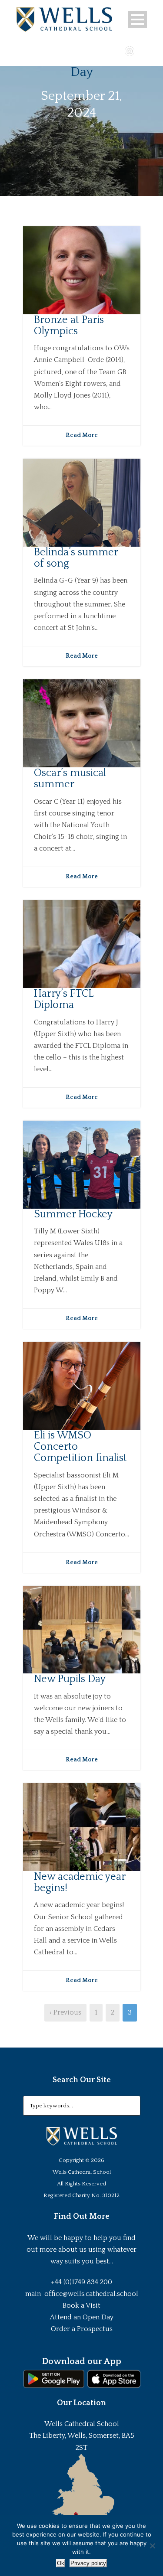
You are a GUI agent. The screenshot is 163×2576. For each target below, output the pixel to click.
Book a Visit (81, 2305)
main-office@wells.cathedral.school (82, 2294)
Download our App (81, 2361)
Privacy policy (88, 2563)
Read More (82, 435)
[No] (152, 2546)
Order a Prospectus (82, 2329)
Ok (61, 2563)
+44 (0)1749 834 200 (81, 2282)
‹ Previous (65, 2012)
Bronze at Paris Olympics (69, 326)
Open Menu (138, 19)
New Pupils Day (70, 1679)
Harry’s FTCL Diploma (63, 999)
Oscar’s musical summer (70, 779)
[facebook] (104, 50)
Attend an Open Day (82, 2317)
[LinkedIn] (142, 50)
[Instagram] (130, 50)
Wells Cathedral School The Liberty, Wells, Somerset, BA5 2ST (82, 2436)
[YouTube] (117, 50)
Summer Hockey (73, 1214)
